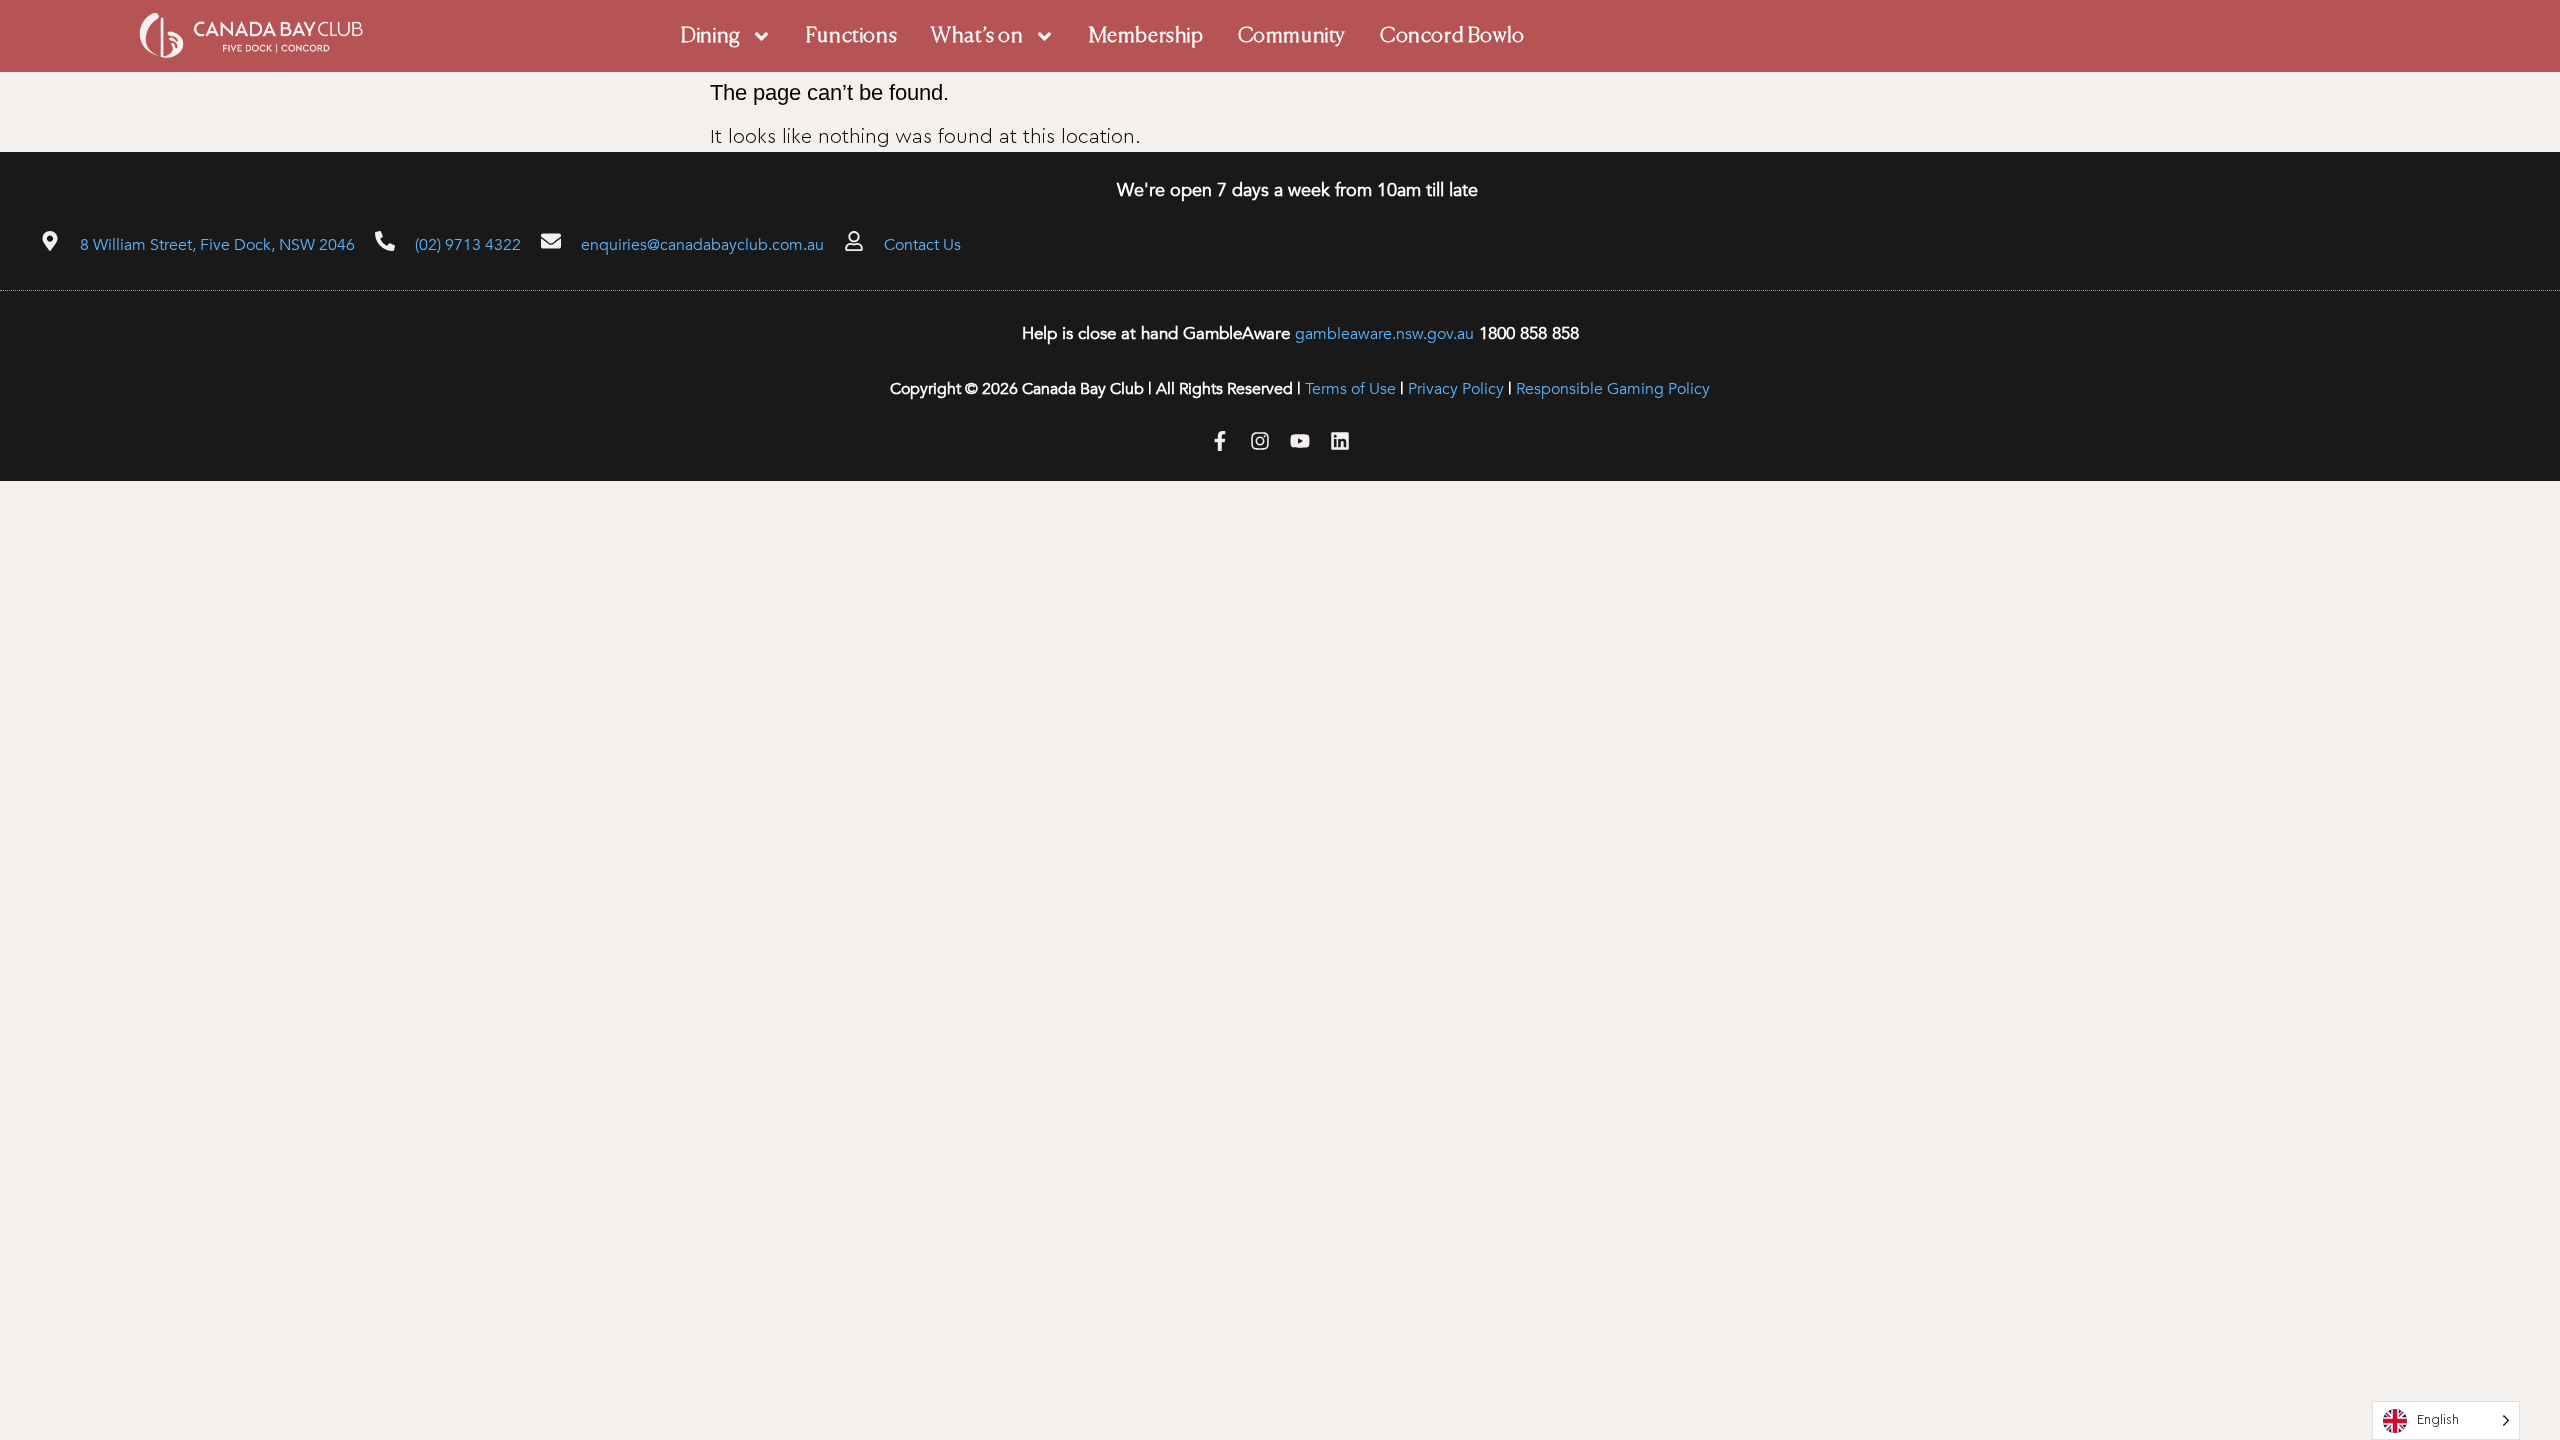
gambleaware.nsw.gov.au (1384, 334)
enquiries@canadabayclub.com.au (702, 245)
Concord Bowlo (1452, 36)
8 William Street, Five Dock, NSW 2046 (217, 245)
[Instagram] (1260, 441)
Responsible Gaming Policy (1613, 389)
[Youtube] (1300, 441)
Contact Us (922, 245)
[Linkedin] (1340, 441)
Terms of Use (1350, 389)
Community (1292, 36)
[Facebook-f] (1220, 441)
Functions (851, 36)
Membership (1146, 36)
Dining (711, 36)
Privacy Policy (1456, 389)
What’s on (977, 36)
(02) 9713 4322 (468, 245)
